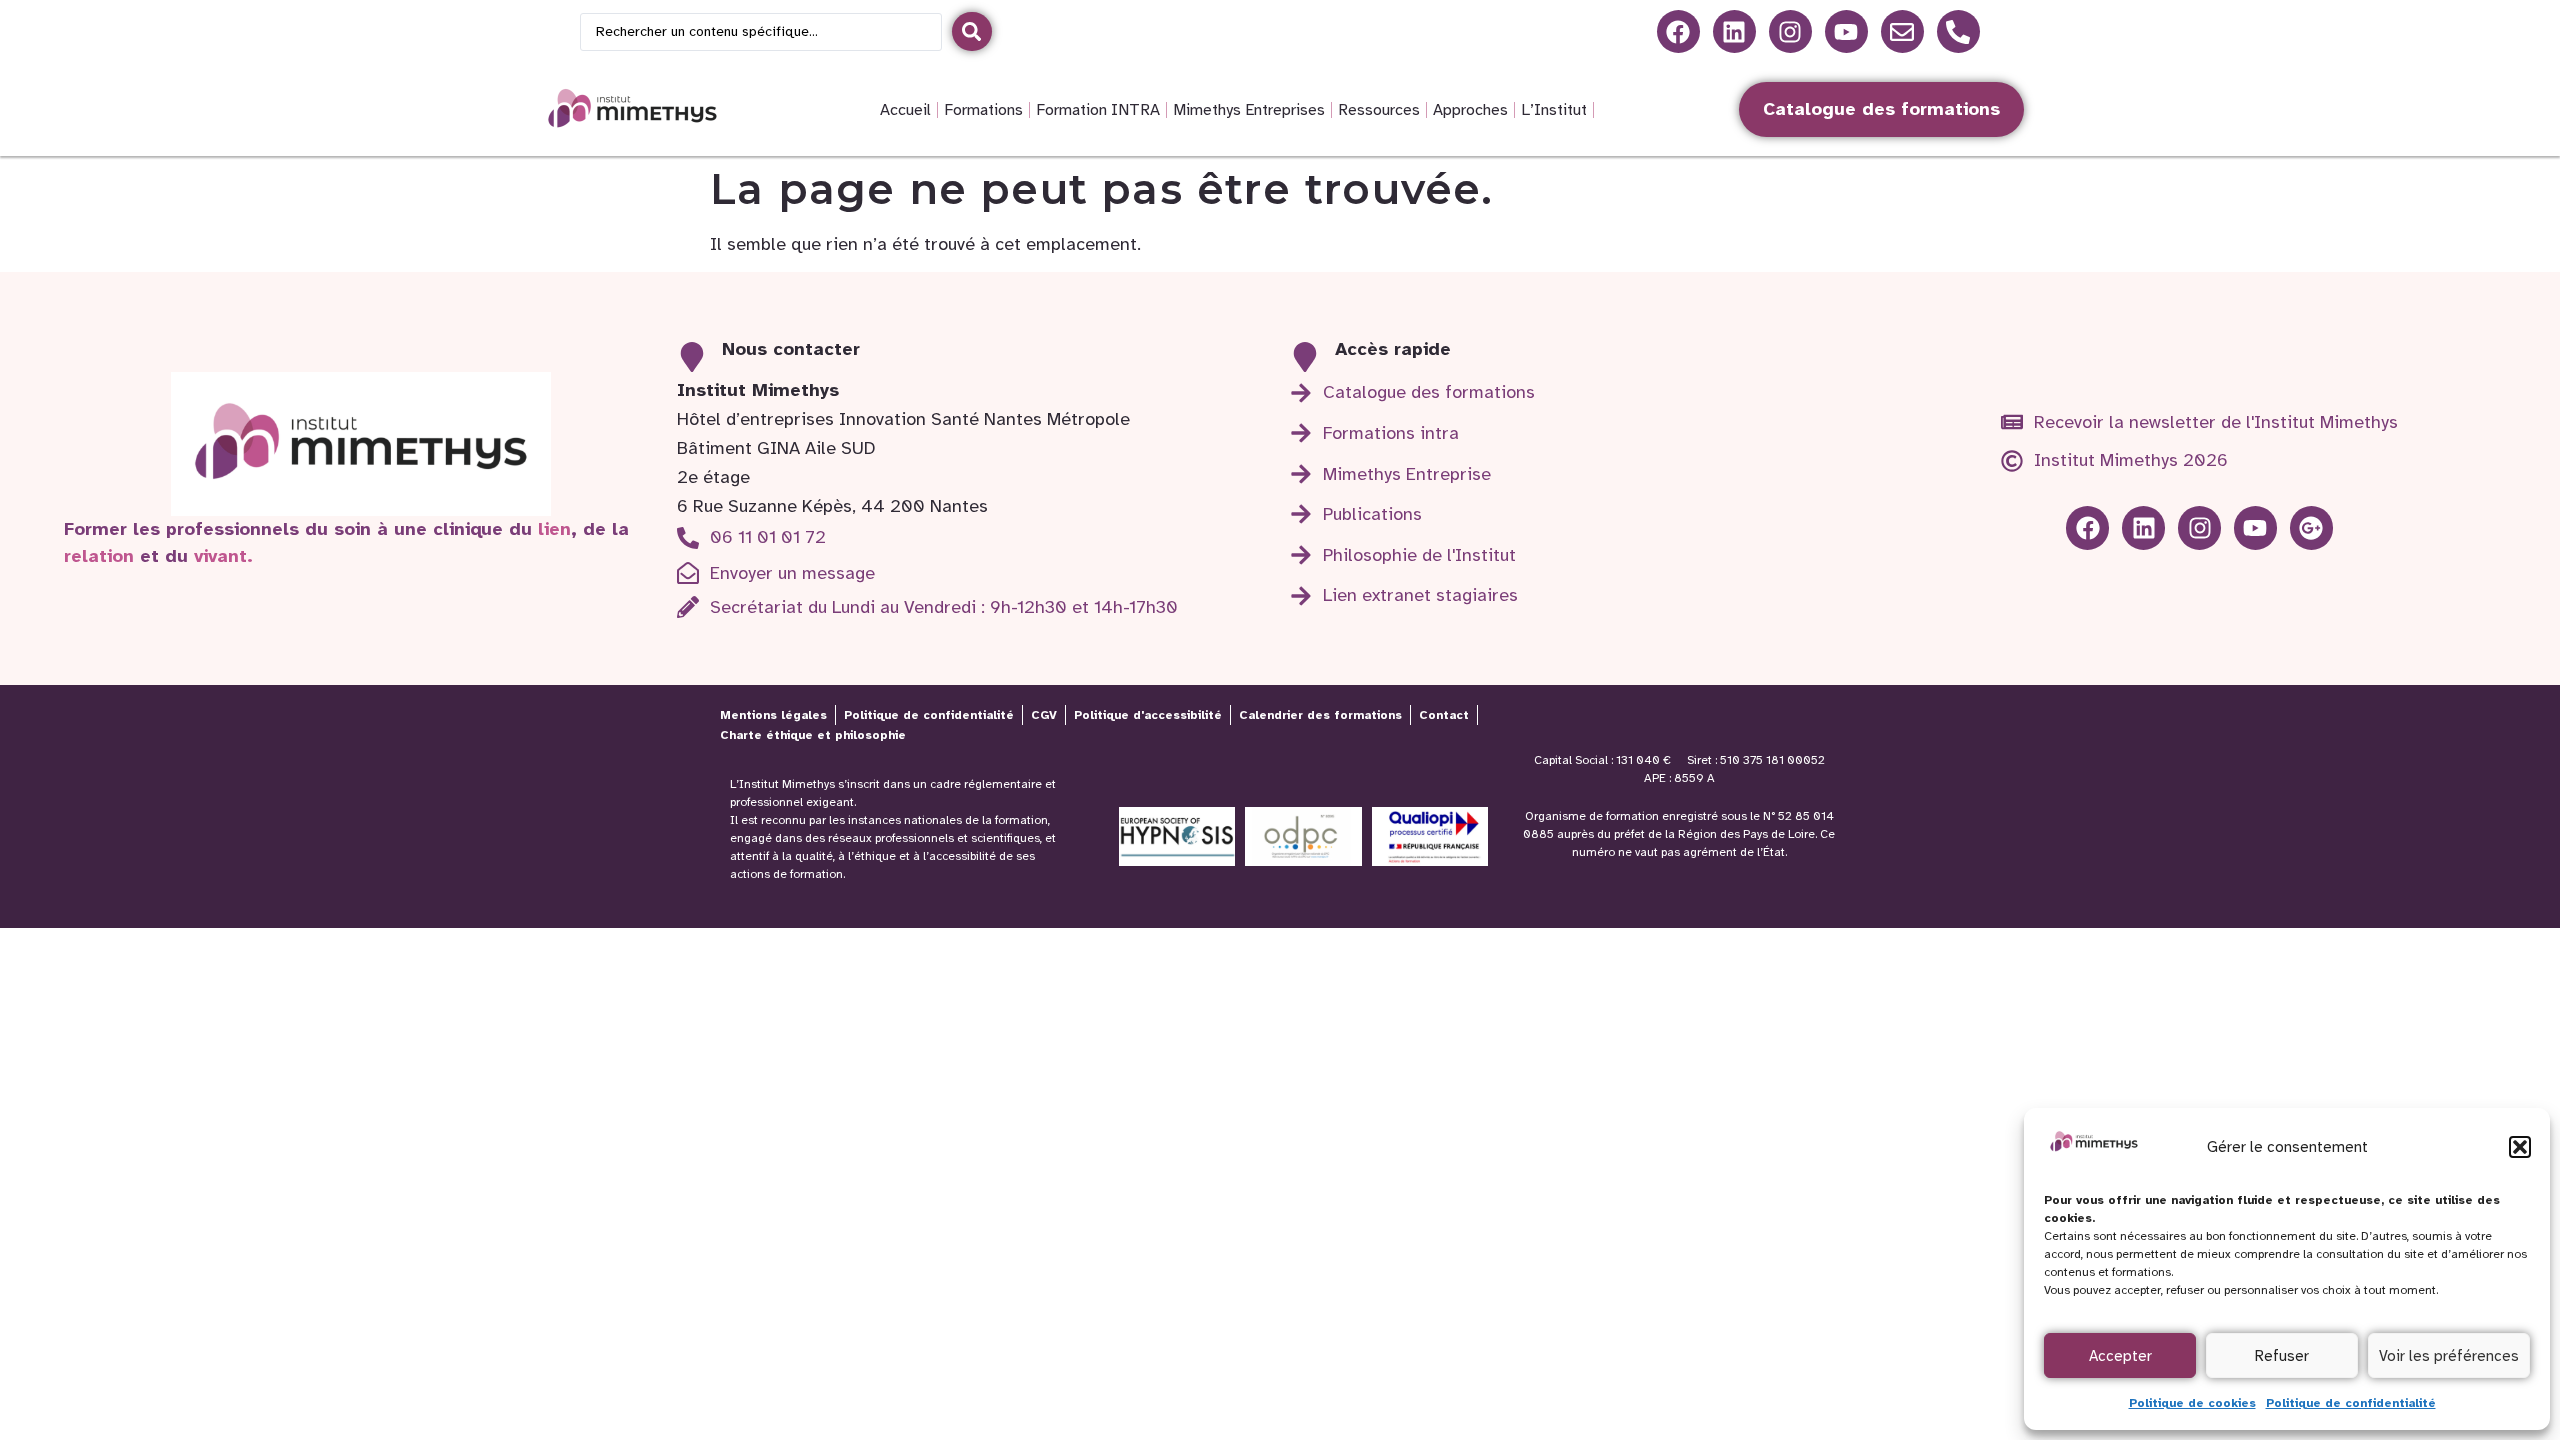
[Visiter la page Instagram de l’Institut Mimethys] (1790, 31)
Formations (983, 110)
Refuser (2282, 1356)
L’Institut (1554, 110)
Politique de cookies (2192, 1403)
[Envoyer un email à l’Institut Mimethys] (1902, 31)
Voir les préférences (2449, 1356)
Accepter (2120, 1356)
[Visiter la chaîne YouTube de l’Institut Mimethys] (1846, 31)
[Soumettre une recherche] (972, 31)
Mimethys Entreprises (1249, 110)
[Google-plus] (2311, 527)
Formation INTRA (1098, 110)
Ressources (1379, 110)
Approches (1470, 110)
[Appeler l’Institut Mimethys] (1958, 31)
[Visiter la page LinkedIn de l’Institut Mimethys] (1678, 31)
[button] (2520, 1147)
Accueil (905, 110)
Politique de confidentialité (2351, 1403)
